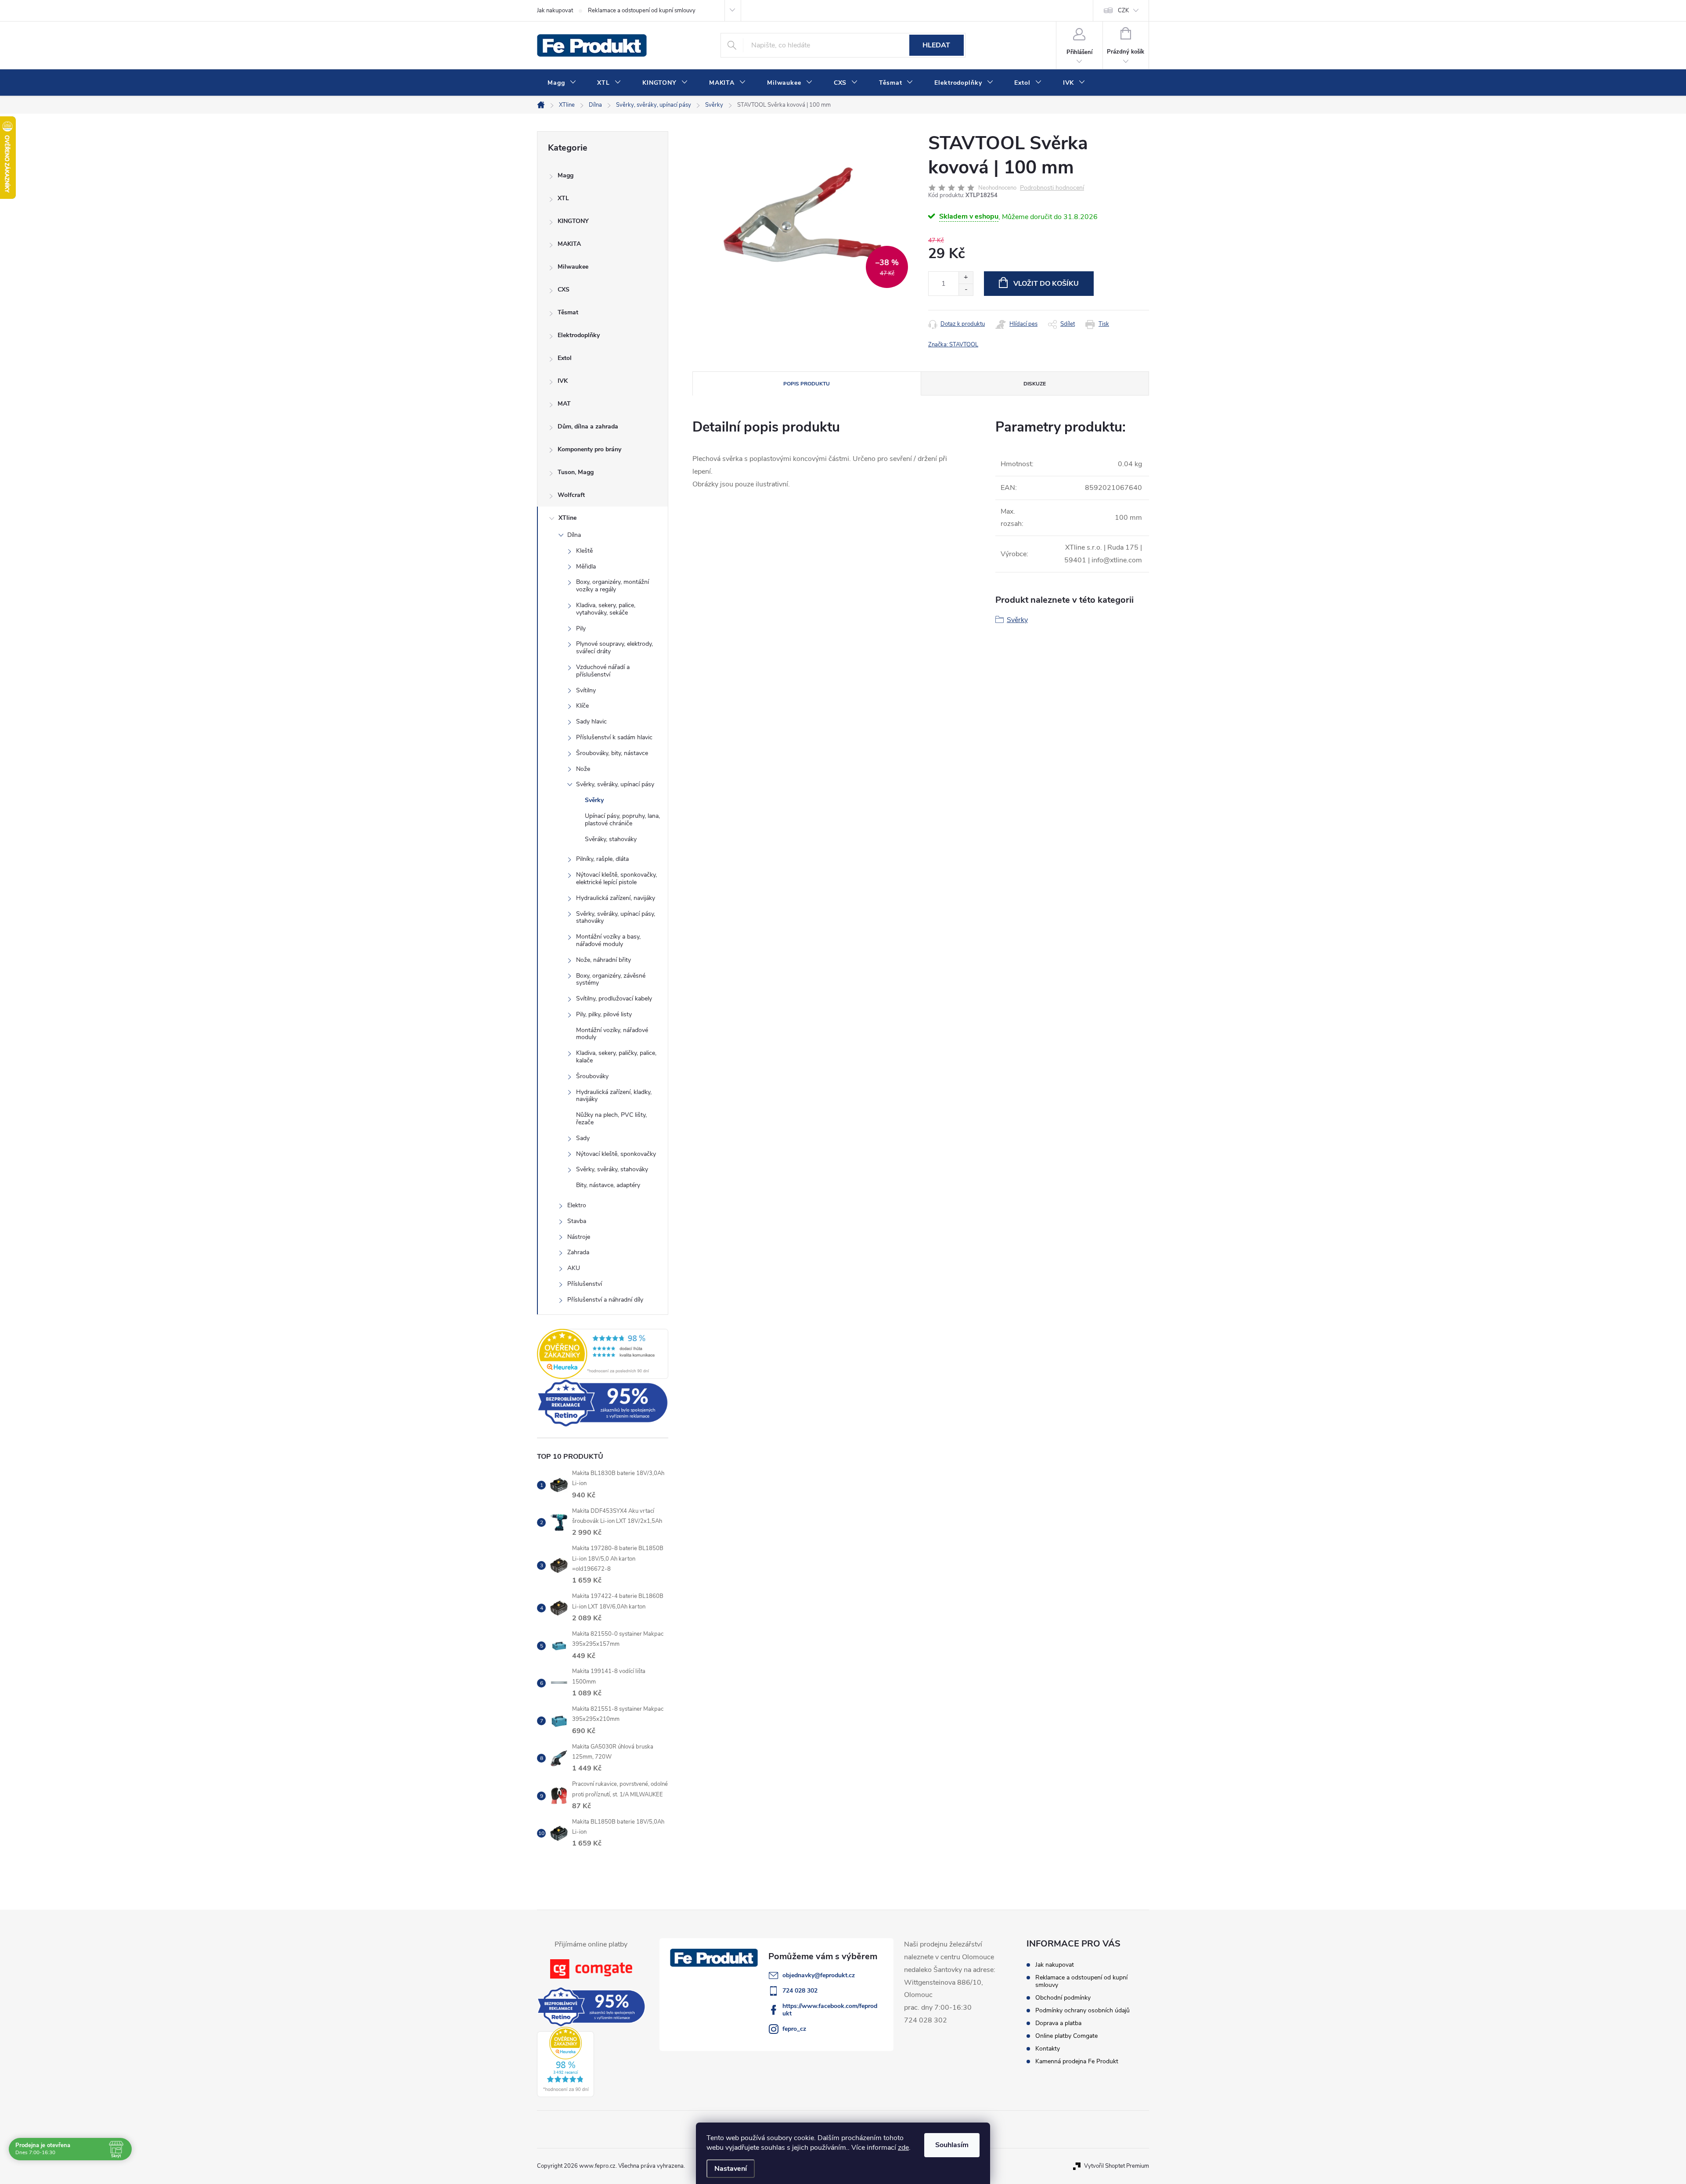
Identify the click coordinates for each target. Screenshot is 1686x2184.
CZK (1123, 11)
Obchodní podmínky (1063, 1998)
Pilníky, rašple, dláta (602, 859)
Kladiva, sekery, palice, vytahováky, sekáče (606, 609)
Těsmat (568, 312)
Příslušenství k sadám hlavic (614, 737)
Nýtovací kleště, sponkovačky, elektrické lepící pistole (616, 878)
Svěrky (594, 800)
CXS (564, 290)
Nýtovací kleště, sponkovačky (616, 1154)
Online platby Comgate (1066, 2036)
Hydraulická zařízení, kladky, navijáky (614, 1096)
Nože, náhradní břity (603, 960)
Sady (583, 1138)
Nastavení (731, 2169)
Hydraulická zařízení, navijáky (616, 898)
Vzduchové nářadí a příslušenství (603, 671)
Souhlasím (952, 2145)
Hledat (936, 45)
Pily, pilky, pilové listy (604, 1014)
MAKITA (569, 244)
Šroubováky (592, 1076)
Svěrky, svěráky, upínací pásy (615, 784)
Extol (565, 358)
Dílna (574, 535)
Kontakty (1048, 2049)
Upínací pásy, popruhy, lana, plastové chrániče (622, 820)
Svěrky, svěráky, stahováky (612, 1169)
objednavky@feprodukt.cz (819, 1975)
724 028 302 (800, 1991)
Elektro (577, 1205)
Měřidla (586, 567)
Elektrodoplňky (579, 335)
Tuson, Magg (576, 472)
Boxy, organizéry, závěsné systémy (611, 979)
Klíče (582, 706)
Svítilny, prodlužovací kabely (614, 998)
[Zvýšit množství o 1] (966, 278)
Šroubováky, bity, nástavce (612, 753)
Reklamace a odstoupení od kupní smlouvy (642, 11)
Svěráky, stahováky (611, 839)
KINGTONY (573, 221)
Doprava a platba (1058, 2023)
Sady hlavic (591, 721)
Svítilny (586, 690)
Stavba (577, 1221)
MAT (564, 404)
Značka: (953, 345)
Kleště (584, 551)
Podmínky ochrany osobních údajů (1083, 2010)
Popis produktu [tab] (807, 384)
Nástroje (579, 1237)
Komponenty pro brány (589, 449)
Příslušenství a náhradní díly (605, 1300)
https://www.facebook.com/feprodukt (830, 2010)
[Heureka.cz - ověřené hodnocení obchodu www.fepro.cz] (603, 1354)
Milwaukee (573, 267)
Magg (566, 175)
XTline (567, 518)
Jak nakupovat (555, 11)
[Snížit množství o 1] (966, 290)
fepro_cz (794, 2029)
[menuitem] (562, 83)
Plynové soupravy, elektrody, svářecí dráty (614, 648)
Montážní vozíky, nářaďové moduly (612, 1034)
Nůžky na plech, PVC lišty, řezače (611, 1119)
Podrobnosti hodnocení (1052, 188)
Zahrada (578, 1252)
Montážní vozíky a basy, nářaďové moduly (608, 940)
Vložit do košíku (1046, 284)
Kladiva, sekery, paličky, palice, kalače (616, 1057)
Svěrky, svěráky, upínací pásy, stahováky (616, 917)
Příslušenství (585, 1284)
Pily (581, 628)
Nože (583, 769)
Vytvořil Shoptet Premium (1117, 2166)
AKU (574, 1268)
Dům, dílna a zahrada (588, 426)
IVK (563, 381)
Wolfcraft (571, 495)
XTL (563, 198)
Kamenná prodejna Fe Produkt (1077, 2061)
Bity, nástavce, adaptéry (608, 1185)
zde (903, 2148)
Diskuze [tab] (1035, 384)
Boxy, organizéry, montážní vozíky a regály (612, 586)
